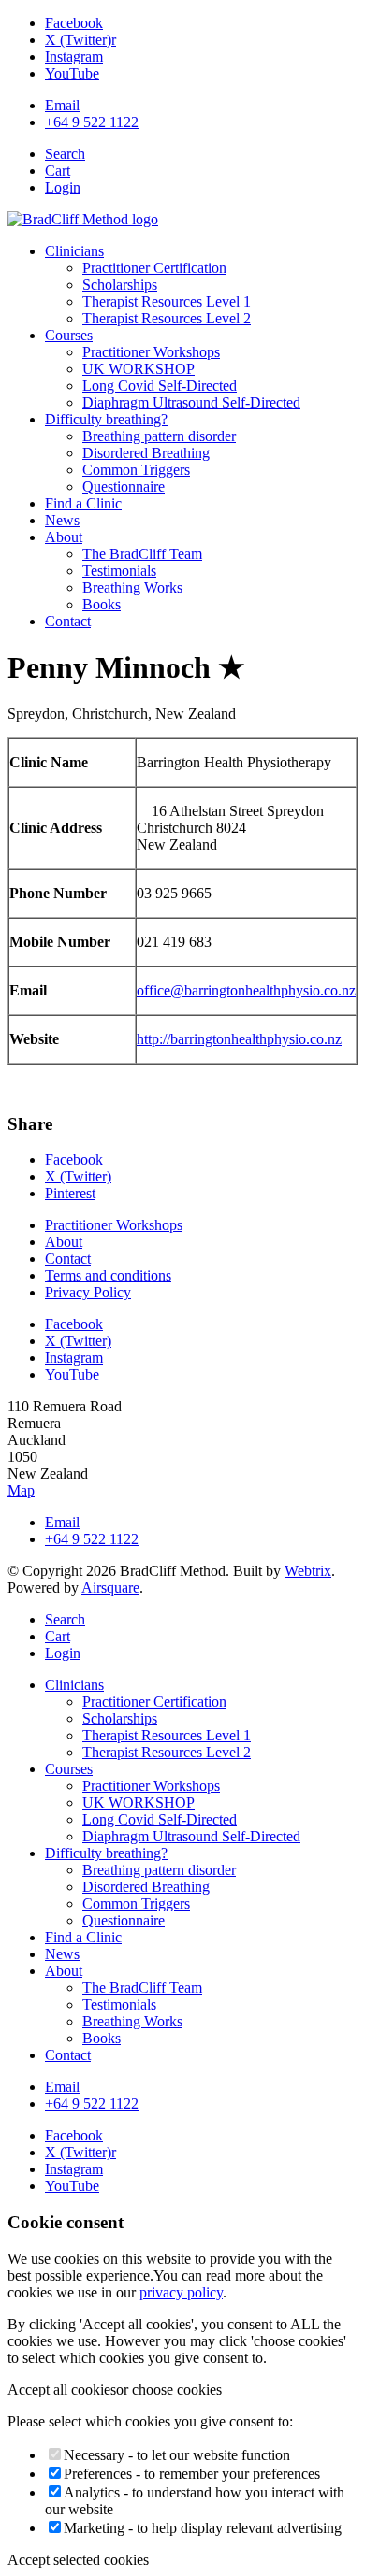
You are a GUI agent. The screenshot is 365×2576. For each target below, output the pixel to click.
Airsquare (110, 1588)
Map (21, 1490)
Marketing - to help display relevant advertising (203, 2528)
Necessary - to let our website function (177, 2455)
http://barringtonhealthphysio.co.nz (239, 1039)
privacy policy (181, 2292)
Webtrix (308, 1571)
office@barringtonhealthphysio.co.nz (246, 990)
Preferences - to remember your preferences (192, 2474)
